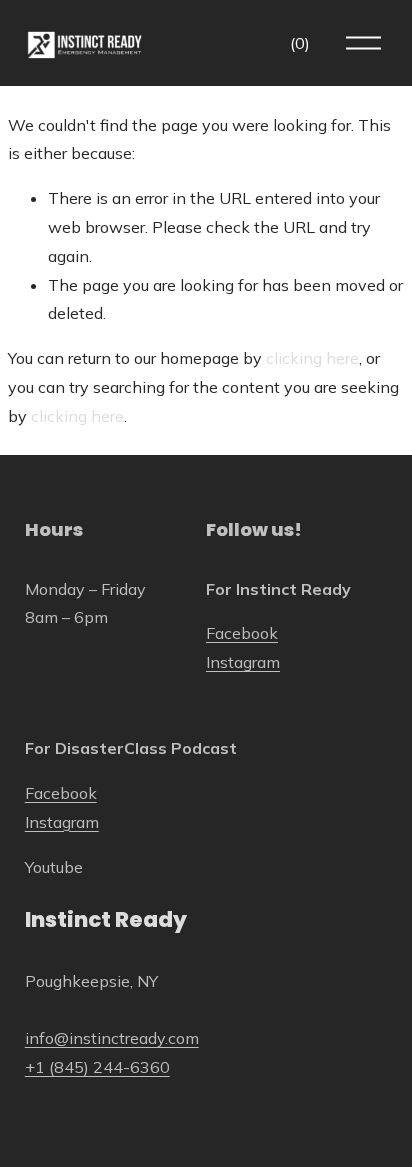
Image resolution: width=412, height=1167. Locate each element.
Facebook (242, 633)
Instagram (243, 662)
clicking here (312, 358)
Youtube (54, 867)
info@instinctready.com (112, 1038)
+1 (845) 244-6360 (97, 1067)
